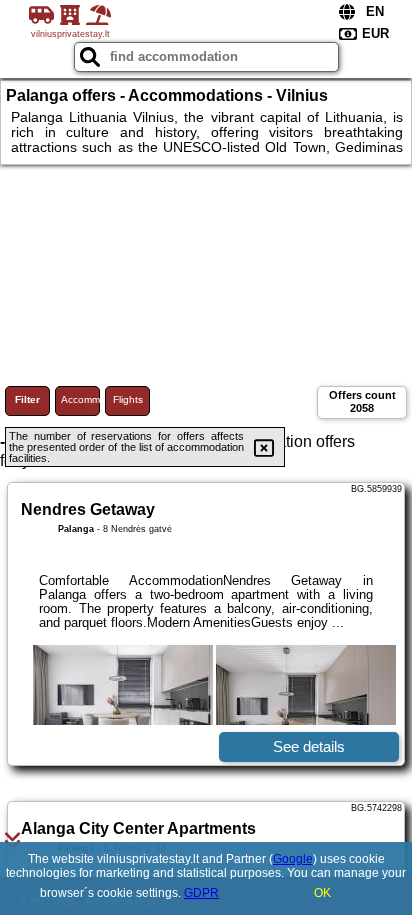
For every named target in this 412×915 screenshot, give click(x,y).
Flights (128, 399)
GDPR (201, 893)
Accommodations (80, 399)
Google (293, 859)
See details (309, 746)
